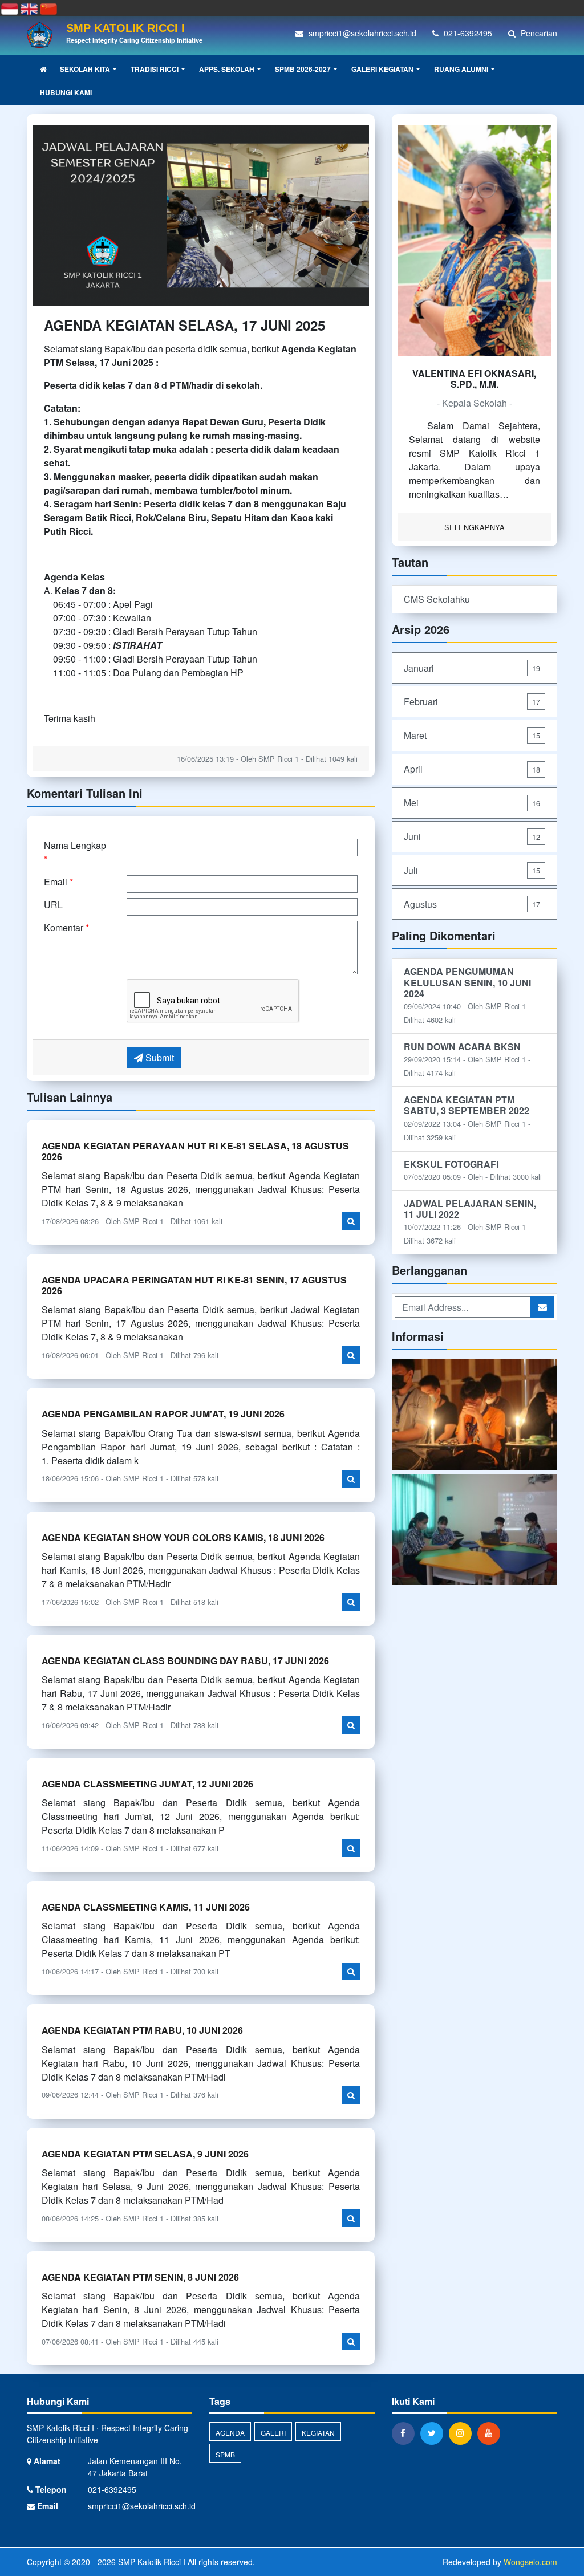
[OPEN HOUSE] (474, 1415)
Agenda (230, 2433)
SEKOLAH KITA (85, 69)
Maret (472, 735)
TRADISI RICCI (155, 69)
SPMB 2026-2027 (303, 69)
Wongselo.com (530, 2562)
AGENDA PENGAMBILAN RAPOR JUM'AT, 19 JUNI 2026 (163, 1414)
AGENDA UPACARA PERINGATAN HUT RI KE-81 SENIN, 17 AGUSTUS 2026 (194, 1285)
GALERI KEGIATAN (382, 69)
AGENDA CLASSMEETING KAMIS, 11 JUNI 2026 (146, 1907)
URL (53, 905)
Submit (159, 1057)
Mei (472, 803)
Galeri (273, 2433)
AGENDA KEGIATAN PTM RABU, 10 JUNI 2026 (142, 2030)
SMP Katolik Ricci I (151, 2562)
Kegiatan (318, 2433)
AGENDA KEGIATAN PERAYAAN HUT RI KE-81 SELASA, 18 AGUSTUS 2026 (195, 1151)
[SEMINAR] (474, 1531)
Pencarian (538, 33)
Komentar (66, 927)
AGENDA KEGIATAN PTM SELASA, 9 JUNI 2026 (145, 2154)
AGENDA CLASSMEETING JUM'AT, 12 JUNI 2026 (147, 1784)
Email (58, 882)
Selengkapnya (474, 527)
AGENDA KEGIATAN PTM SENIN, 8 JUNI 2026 (140, 2277)
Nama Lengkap (75, 852)
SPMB (225, 2454)
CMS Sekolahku (437, 599)
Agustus (472, 904)
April (472, 769)
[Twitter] (435, 2433)
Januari (472, 668)
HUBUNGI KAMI (66, 92)
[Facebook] (406, 2433)
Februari (472, 702)
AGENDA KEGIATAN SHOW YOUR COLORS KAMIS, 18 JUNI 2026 (183, 1537)
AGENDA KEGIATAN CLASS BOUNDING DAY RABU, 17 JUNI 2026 (185, 1661)
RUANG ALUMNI (461, 69)
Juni (472, 836)
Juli (472, 870)
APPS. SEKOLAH (227, 69)
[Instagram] (463, 2433)
